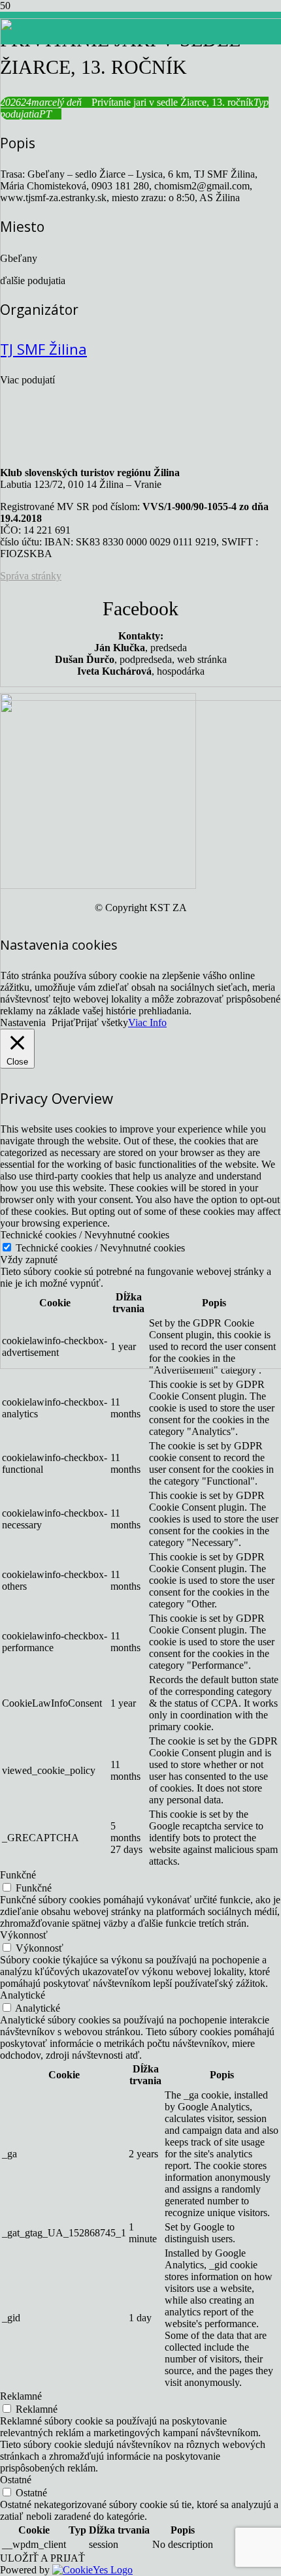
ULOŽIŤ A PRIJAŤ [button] (42, 2558)
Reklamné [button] (21, 2396)
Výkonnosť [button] (24, 1935)
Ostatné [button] (16, 2480)
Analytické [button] (23, 1995)
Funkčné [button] (18, 1875)
